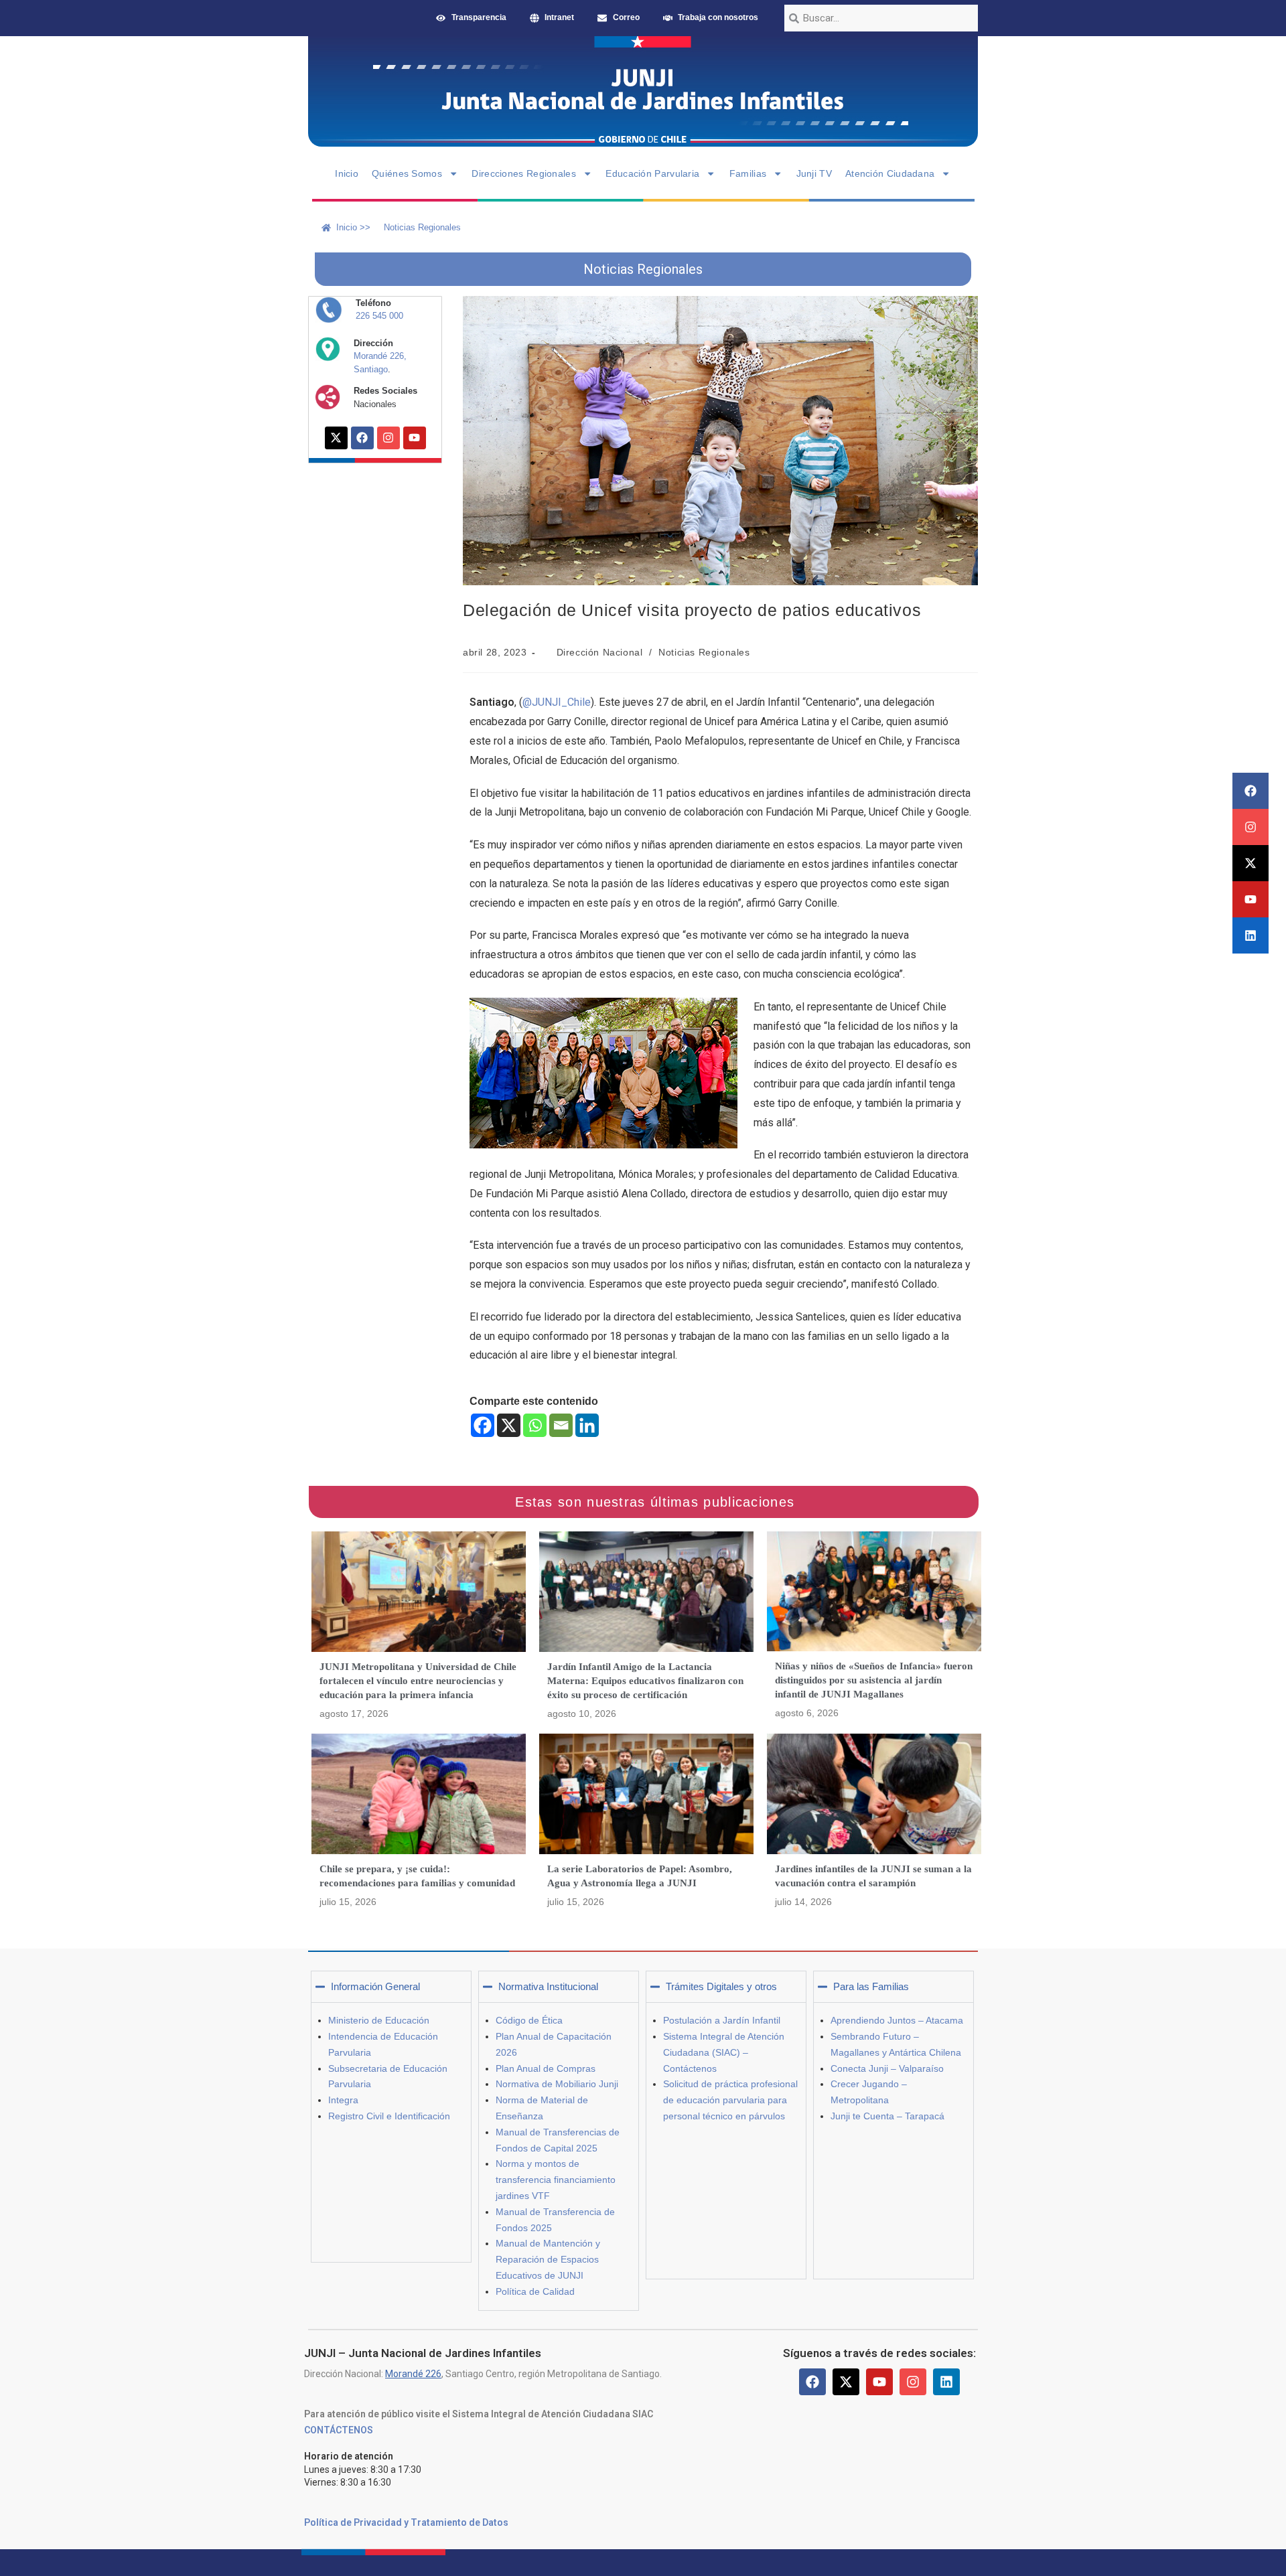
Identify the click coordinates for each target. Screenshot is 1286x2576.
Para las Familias (871, 1986)
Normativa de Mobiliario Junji (557, 2084)
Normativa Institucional (548, 1986)
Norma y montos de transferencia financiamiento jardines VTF (556, 2180)
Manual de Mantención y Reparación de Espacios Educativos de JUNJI (548, 2259)
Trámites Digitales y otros (721, 1986)
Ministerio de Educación (379, 2020)
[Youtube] (1251, 899)
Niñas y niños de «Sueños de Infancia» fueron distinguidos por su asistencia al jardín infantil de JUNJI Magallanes (874, 1680)
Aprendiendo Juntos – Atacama (897, 2020)
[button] (391, 1987)
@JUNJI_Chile (557, 702)
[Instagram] (1251, 827)
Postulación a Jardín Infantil (722, 2020)
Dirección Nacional (600, 652)
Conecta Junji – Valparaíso (887, 2068)
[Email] (561, 1425)
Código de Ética (529, 2020)
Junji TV (814, 173)
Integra (343, 2100)
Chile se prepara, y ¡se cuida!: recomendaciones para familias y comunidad (417, 1876)
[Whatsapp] (535, 1425)
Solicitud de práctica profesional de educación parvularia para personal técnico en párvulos (730, 2100)
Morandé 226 (413, 2374)
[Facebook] (1251, 791)
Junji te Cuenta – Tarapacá (887, 2116)
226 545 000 (379, 316)
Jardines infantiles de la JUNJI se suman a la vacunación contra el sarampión (873, 1876)
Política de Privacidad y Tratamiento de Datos (406, 2522)
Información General (375, 1986)
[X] (509, 1425)
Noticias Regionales (704, 652)
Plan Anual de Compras (546, 2068)
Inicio (347, 173)
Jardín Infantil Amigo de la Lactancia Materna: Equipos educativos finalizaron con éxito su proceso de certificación (645, 1681)
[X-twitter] (1251, 863)
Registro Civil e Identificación (389, 2116)
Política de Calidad (535, 2291)
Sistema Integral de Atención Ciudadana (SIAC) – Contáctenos (724, 2052)
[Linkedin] (1251, 935)
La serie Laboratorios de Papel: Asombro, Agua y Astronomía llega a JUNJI (640, 1876)
